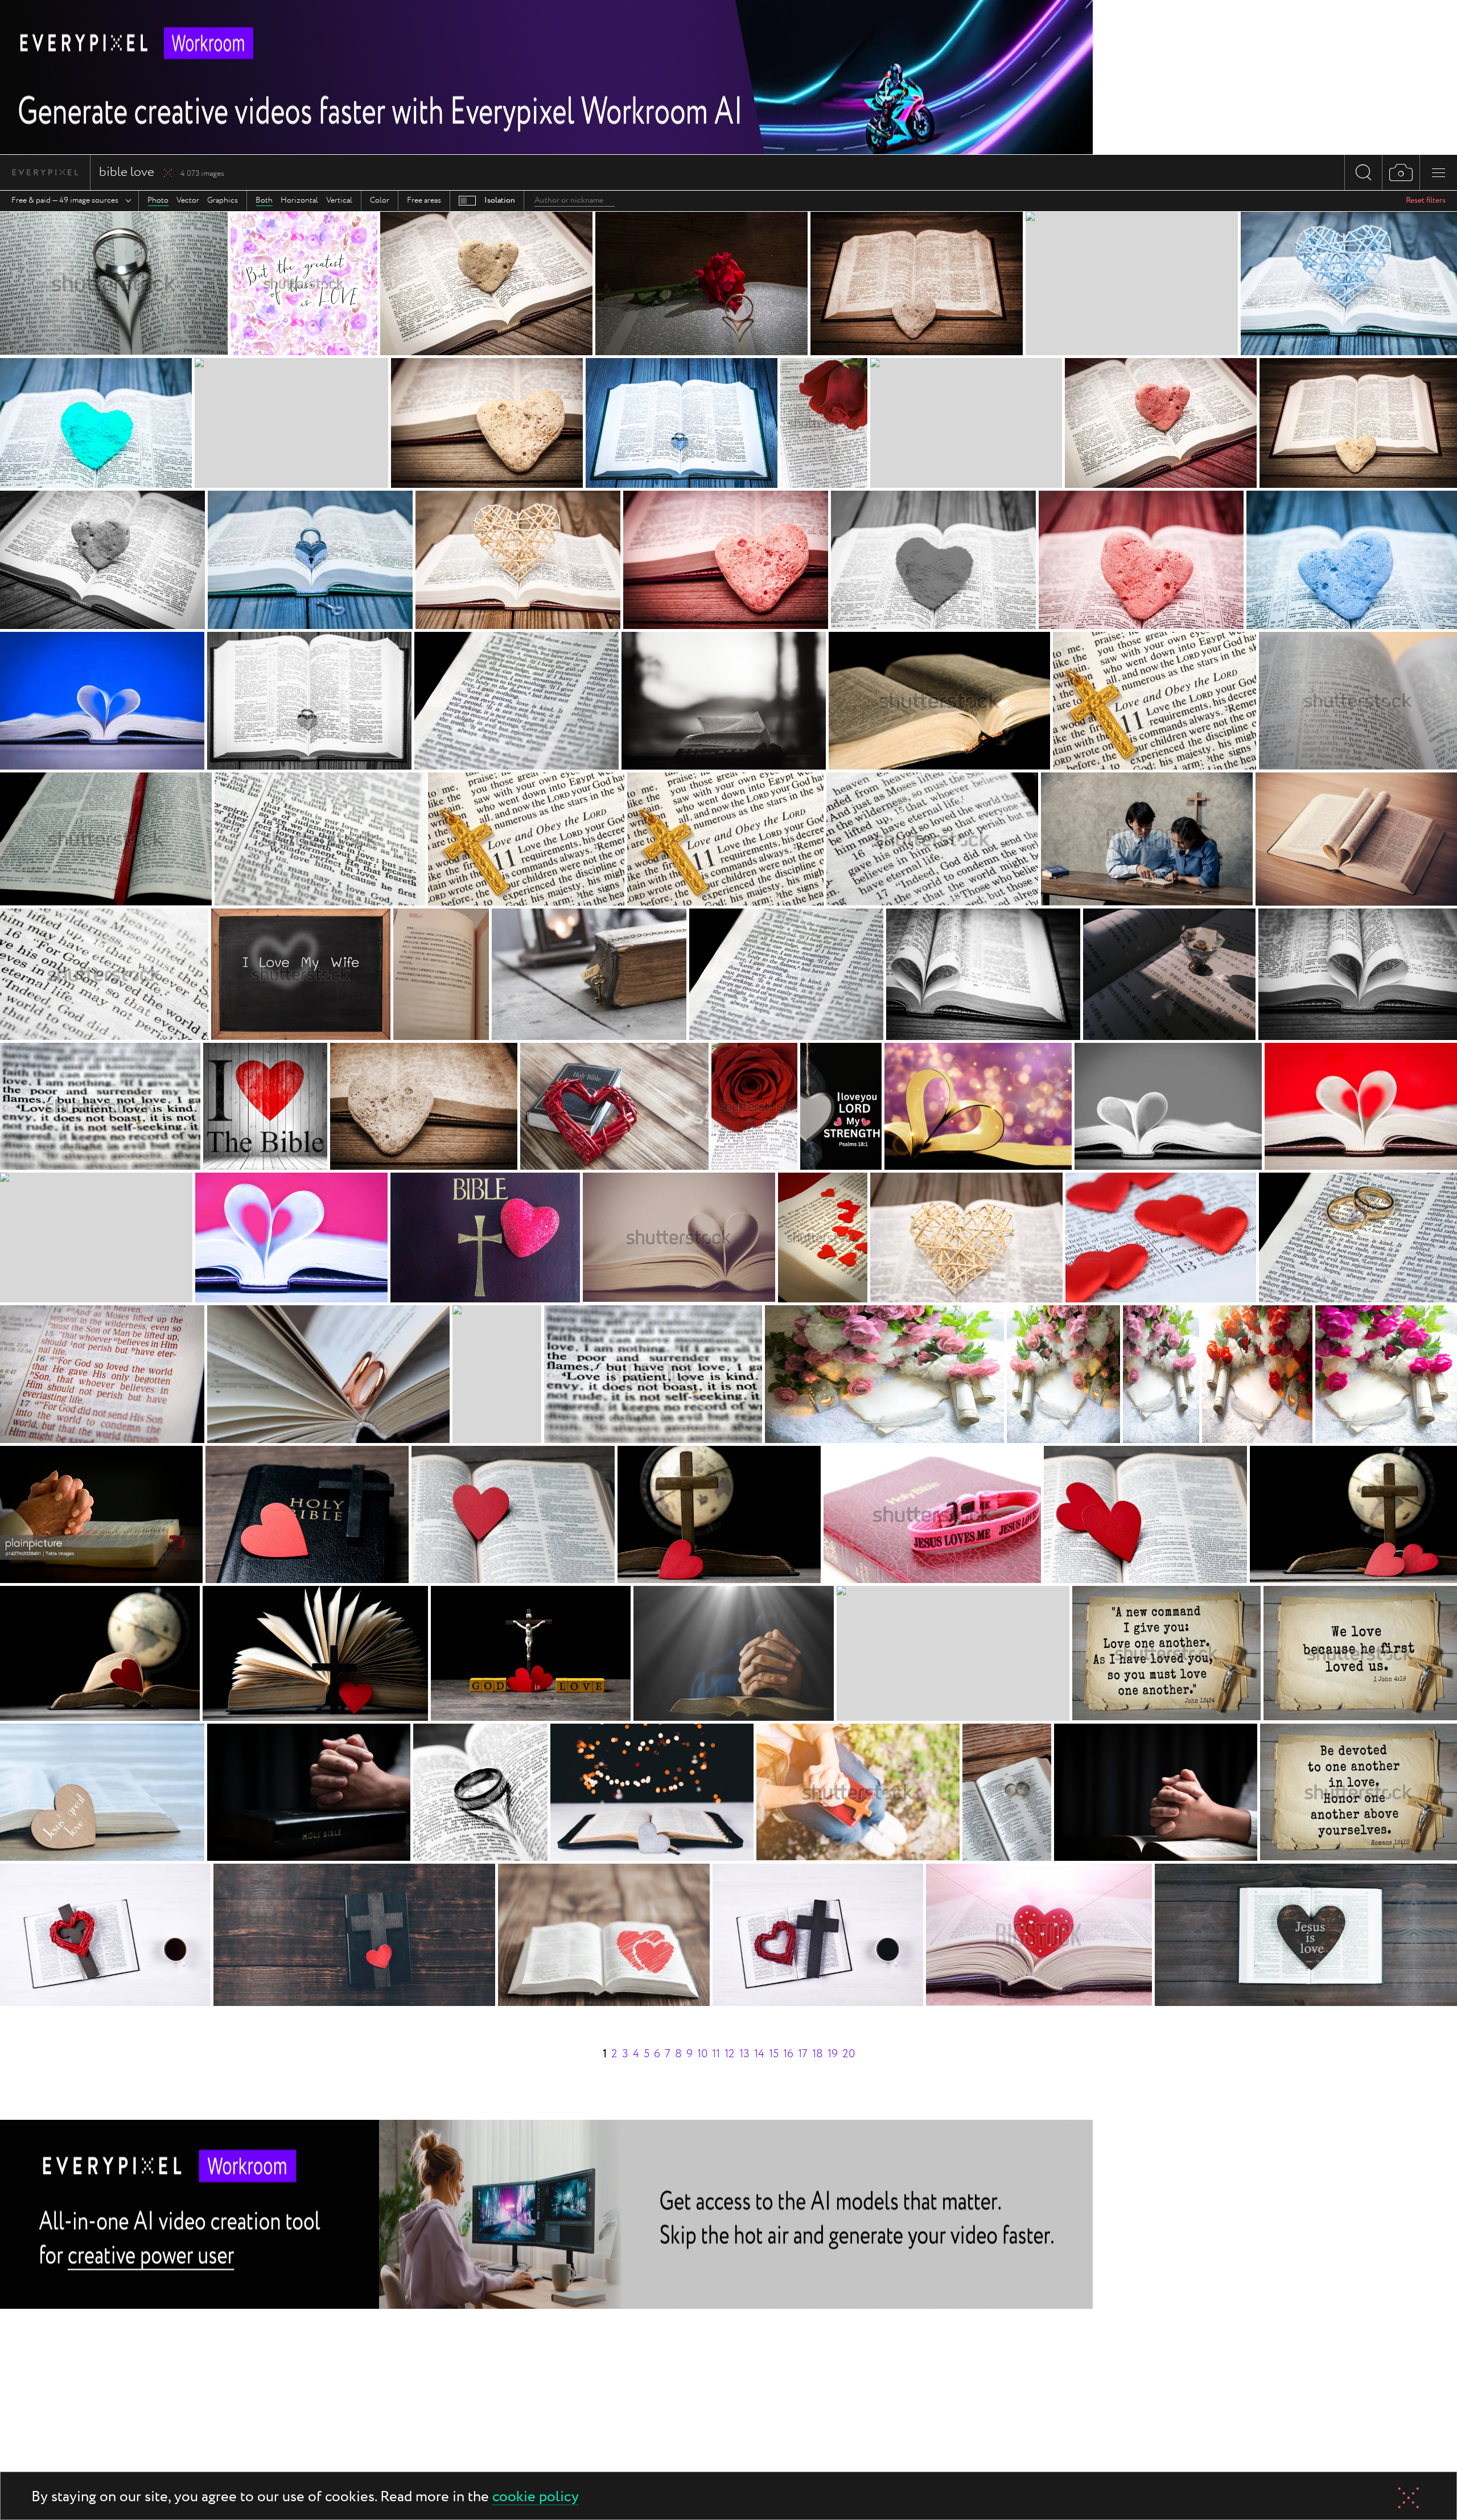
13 (744, 2054)
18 (818, 2054)
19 (833, 2054)
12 (730, 2054)
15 (774, 2054)
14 (759, 2054)
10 (702, 2054)
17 (803, 2054)
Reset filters (1426, 200)
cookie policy (536, 2498)
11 (716, 2054)
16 (788, 2054)
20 (849, 2054)
